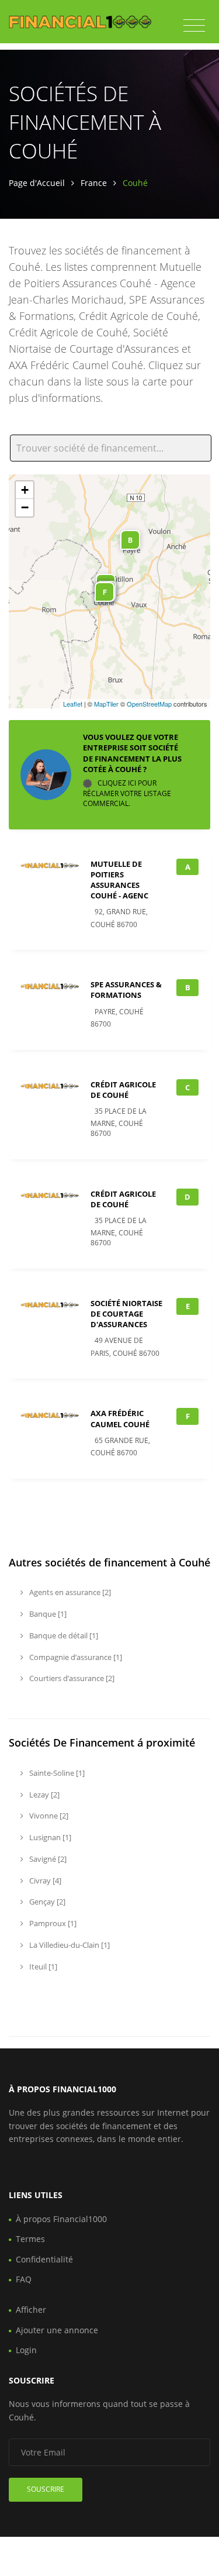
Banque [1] (47, 1614)
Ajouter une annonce (57, 2330)
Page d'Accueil (37, 183)
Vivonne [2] (48, 1816)
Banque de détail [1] (63, 1635)
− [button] (25, 507)
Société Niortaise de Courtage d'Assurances (126, 1314)
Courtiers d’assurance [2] (71, 1678)
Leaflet (73, 704)
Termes (30, 2239)
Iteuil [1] (42, 1967)
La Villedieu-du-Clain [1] (69, 1945)
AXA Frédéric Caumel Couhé (120, 1418)
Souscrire (46, 2489)
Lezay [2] (44, 1795)
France (94, 183)
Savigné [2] (47, 1859)
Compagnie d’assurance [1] (75, 1657)
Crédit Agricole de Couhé (123, 1090)
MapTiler (106, 704)
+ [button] (25, 490)
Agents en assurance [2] (69, 1592)
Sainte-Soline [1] (56, 1773)
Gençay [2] (46, 1902)
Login (26, 2350)
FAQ (24, 2279)
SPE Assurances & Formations (126, 990)
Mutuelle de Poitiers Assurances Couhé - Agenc (119, 880)
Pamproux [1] (52, 1923)
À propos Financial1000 (61, 2219)
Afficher (31, 2310)
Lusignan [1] (49, 1837)
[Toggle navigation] (194, 26)
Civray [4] (44, 1881)
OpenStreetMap (149, 704)
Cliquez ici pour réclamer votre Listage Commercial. (127, 793)
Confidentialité (44, 2259)
